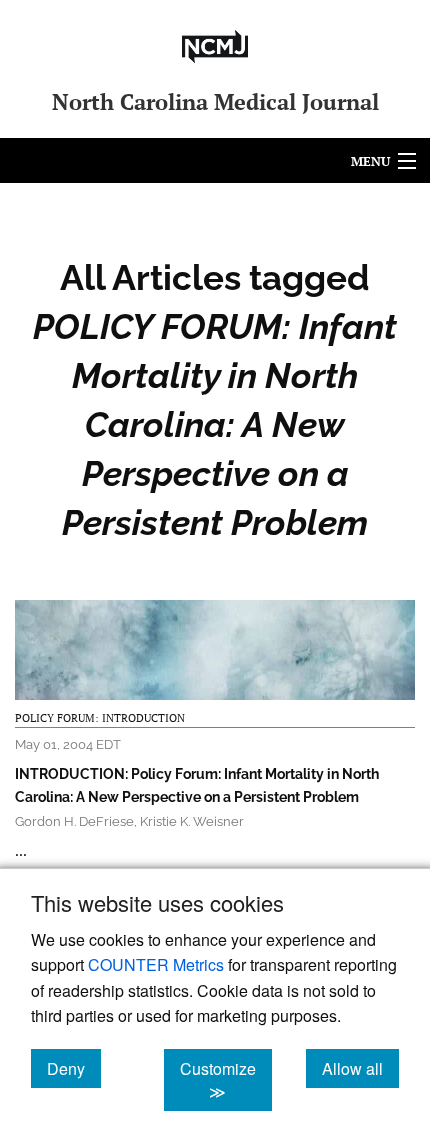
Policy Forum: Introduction (100, 718)
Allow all (360, 1068)
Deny (74, 1068)
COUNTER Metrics (156, 964)
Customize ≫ (226, 1080)
